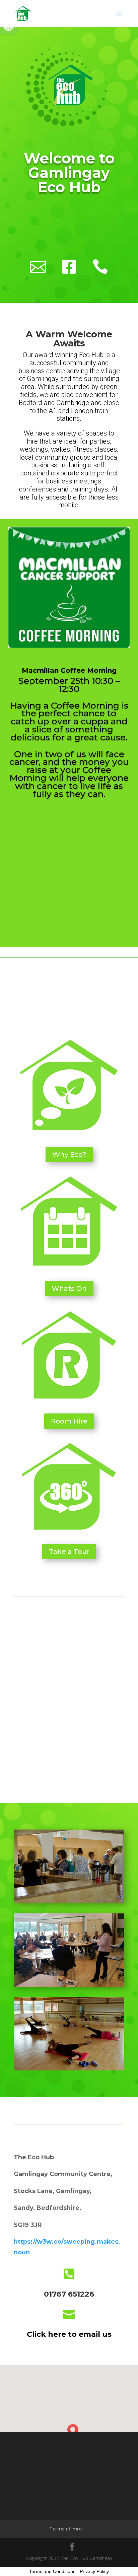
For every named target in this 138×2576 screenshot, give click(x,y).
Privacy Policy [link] (94, 2571)
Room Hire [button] (69, 1421)
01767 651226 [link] (69, 2294)
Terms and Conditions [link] (52, 2571)
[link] (23, 13)
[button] (119, 17)
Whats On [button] (69, 1289)
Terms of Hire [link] (65, 2529)
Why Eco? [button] (69, 1154)
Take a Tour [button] (69, 1551)
